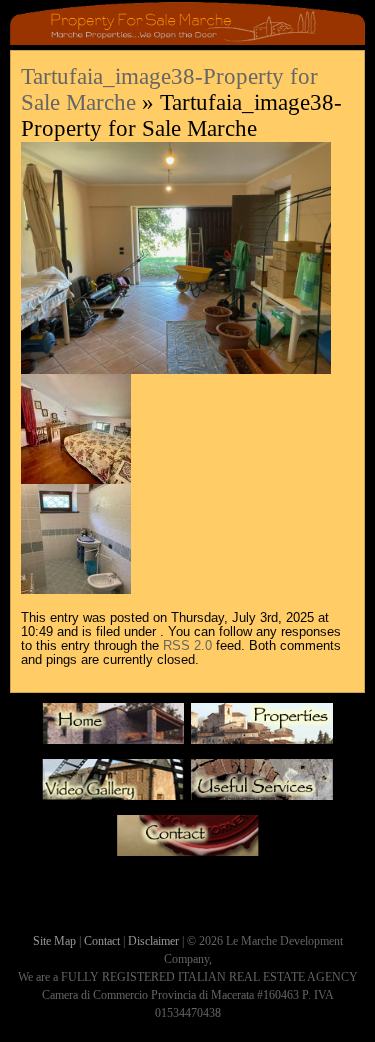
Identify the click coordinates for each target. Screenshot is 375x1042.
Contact (102, 941)
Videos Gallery (113, 785)
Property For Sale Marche (262, 729)
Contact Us (188, 841)
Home (113, 729)
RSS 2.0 (187, 646)
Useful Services (262, 785)
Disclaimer (153, 941)
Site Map (54, 941)
